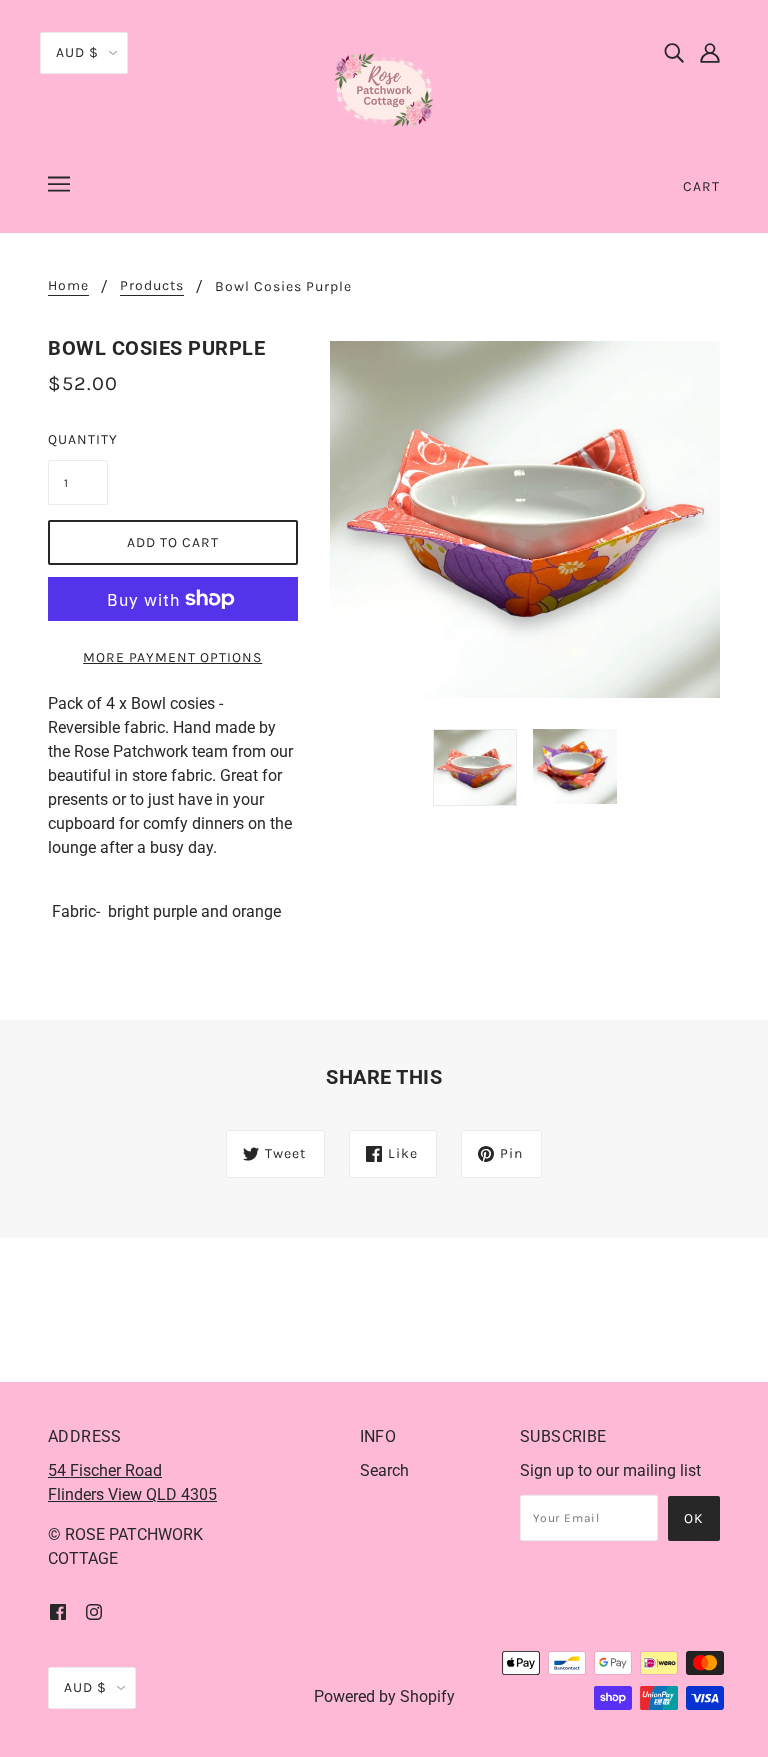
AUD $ (77, 52)
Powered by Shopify (384, 1696)
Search (384, 1470)
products (152, 286)
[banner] (384, 88)
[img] (674, 52)
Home (68, 286)
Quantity (78, 439)
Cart (701, 186)
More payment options (172, 657)
